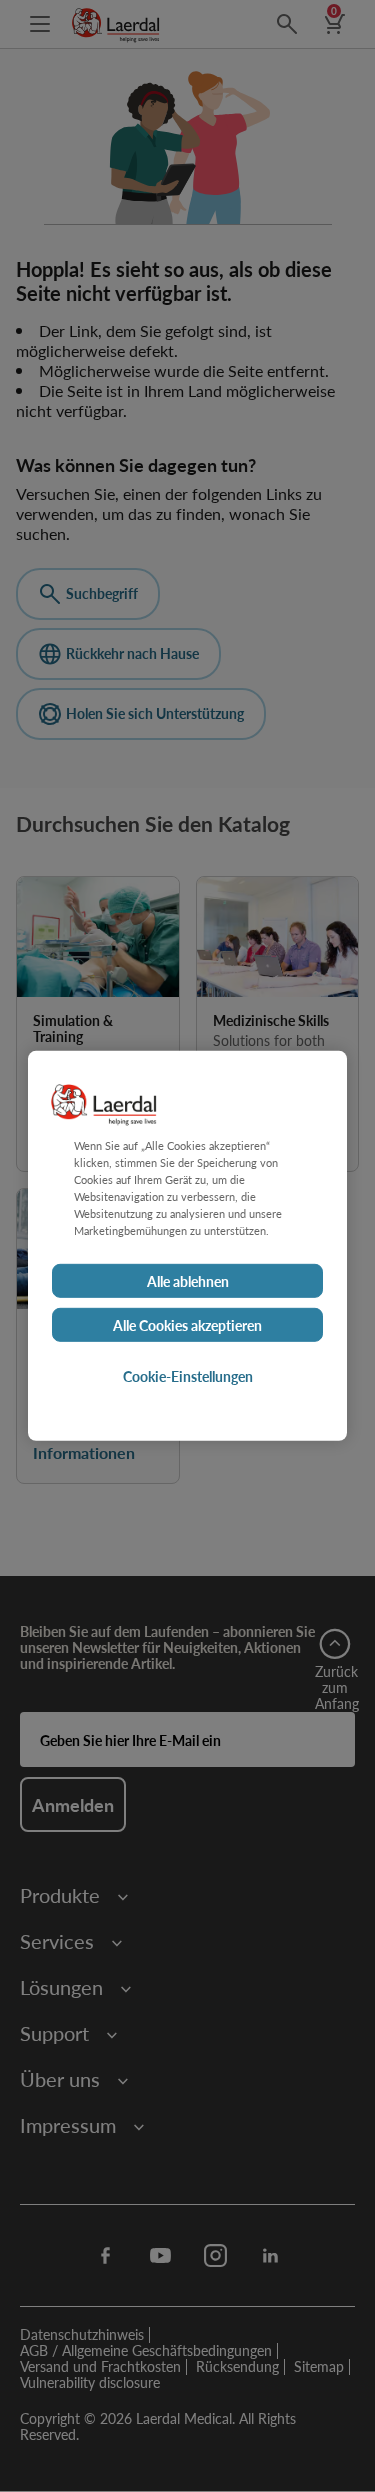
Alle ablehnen (188, 1281)
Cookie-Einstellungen (188, 1376)
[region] (187, 1246)
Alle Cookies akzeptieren (187, 1325)
